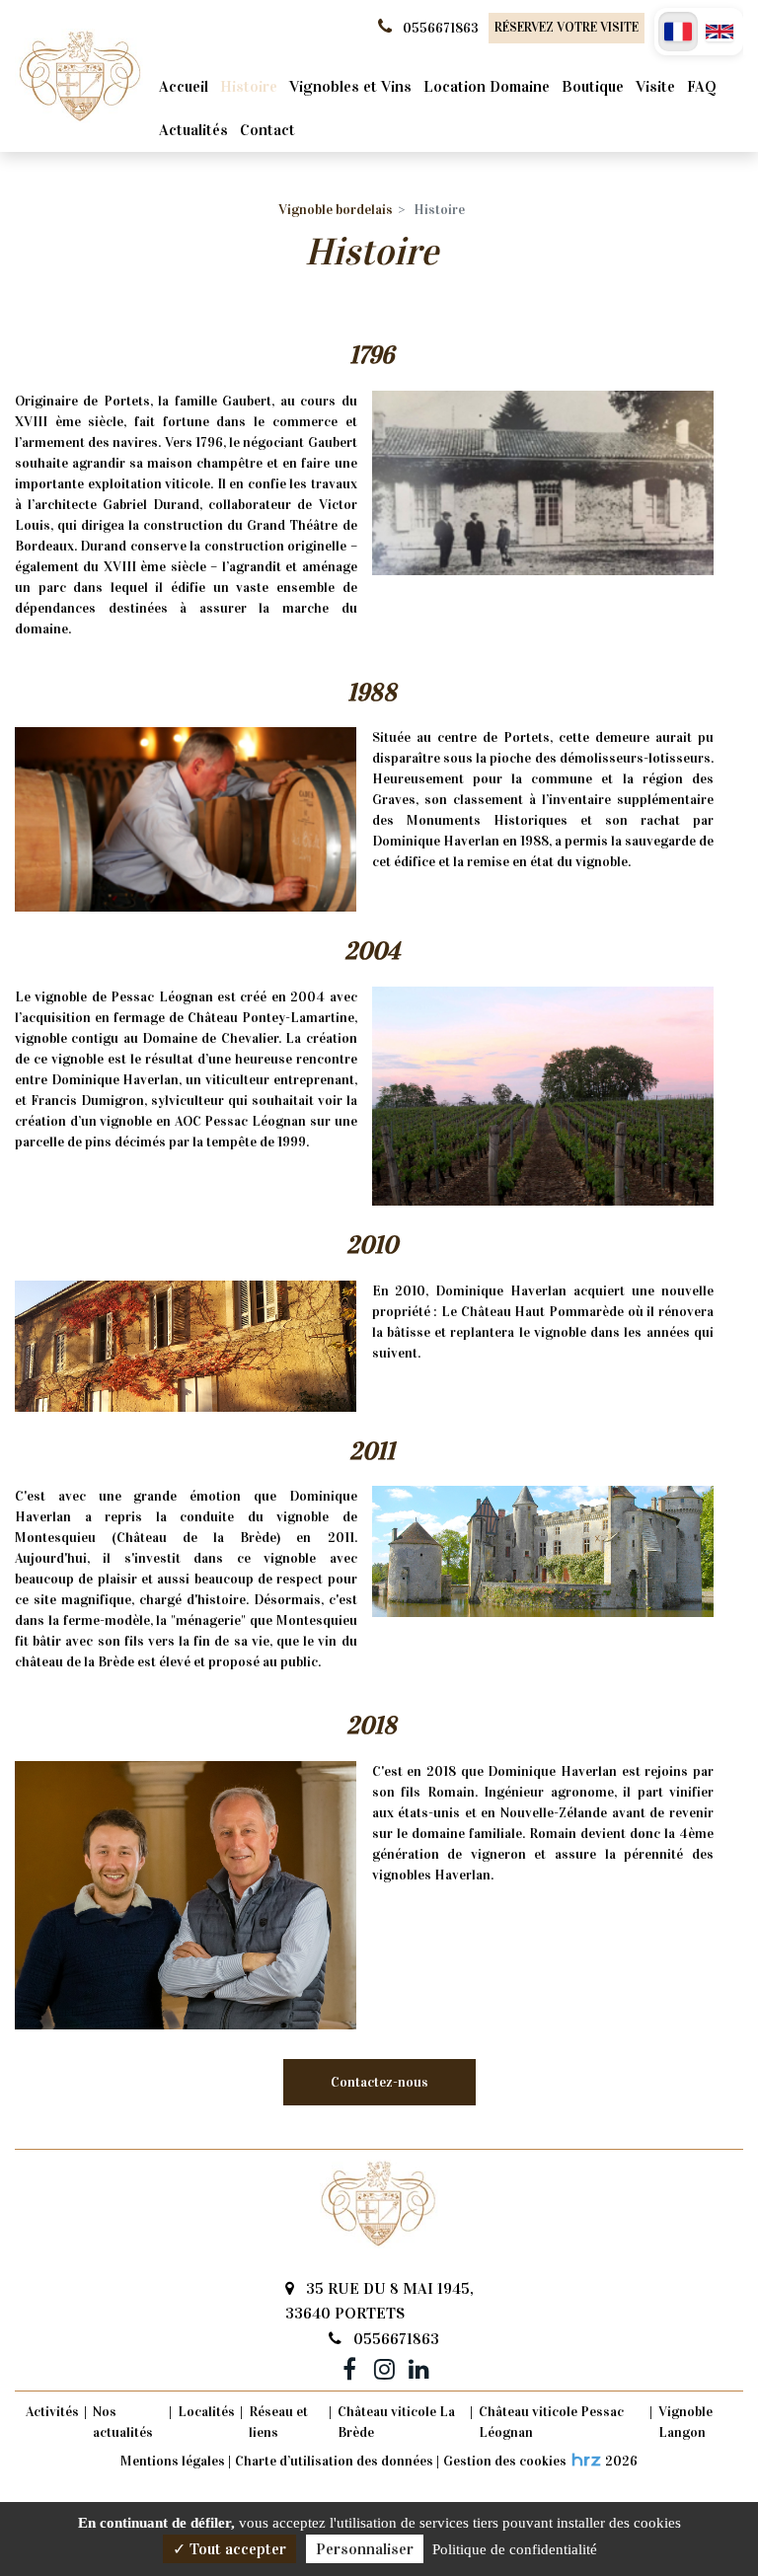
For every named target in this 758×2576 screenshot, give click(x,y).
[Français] (678, 32)
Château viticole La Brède (396, 2422)
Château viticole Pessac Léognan (551, 2422)
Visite (655, 86)
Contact (267, 130)
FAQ (702, 86)
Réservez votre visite (567, 28)
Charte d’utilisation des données (334, 2461)
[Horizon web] (586, 2460)
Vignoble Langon (685, 2422)
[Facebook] (349, 2366)
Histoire (249, 86)
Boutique (593, 86)
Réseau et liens (278, 2422)
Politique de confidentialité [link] (515, 2549)
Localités (206, 2412)
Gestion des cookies (505, 2461)
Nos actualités (123, 2422)
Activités (52, 2412)
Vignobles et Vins (350, 86)
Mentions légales (173, 2461)
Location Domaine (487, 86)
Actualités (193, 130)
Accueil (184, 86)
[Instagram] (384, 2366)
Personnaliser (365, 2549)
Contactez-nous (379, 2082)
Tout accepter (236, 2549)
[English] (720, 32)
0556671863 (394, 2339)
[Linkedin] (418, 2366)
